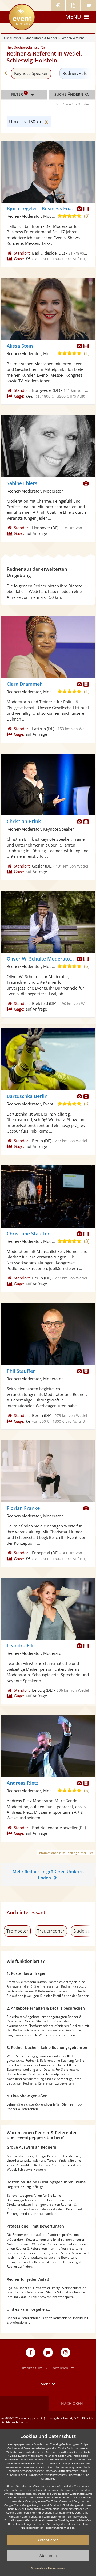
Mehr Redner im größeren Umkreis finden (48, 1875)
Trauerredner (51, 1931)
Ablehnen (48, 2555)
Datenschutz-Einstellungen (48, 2568)
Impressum (32, 2368)
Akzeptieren (48, 2540)
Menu (73, 17)
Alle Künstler (12, 38)
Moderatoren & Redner (41, 38)
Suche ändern (69, 94)
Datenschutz (63, 2368)
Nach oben (72, 2403)
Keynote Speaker (31, 73)
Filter (19, 94)
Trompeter (17, 1931)
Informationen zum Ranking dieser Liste (66, 1853)
